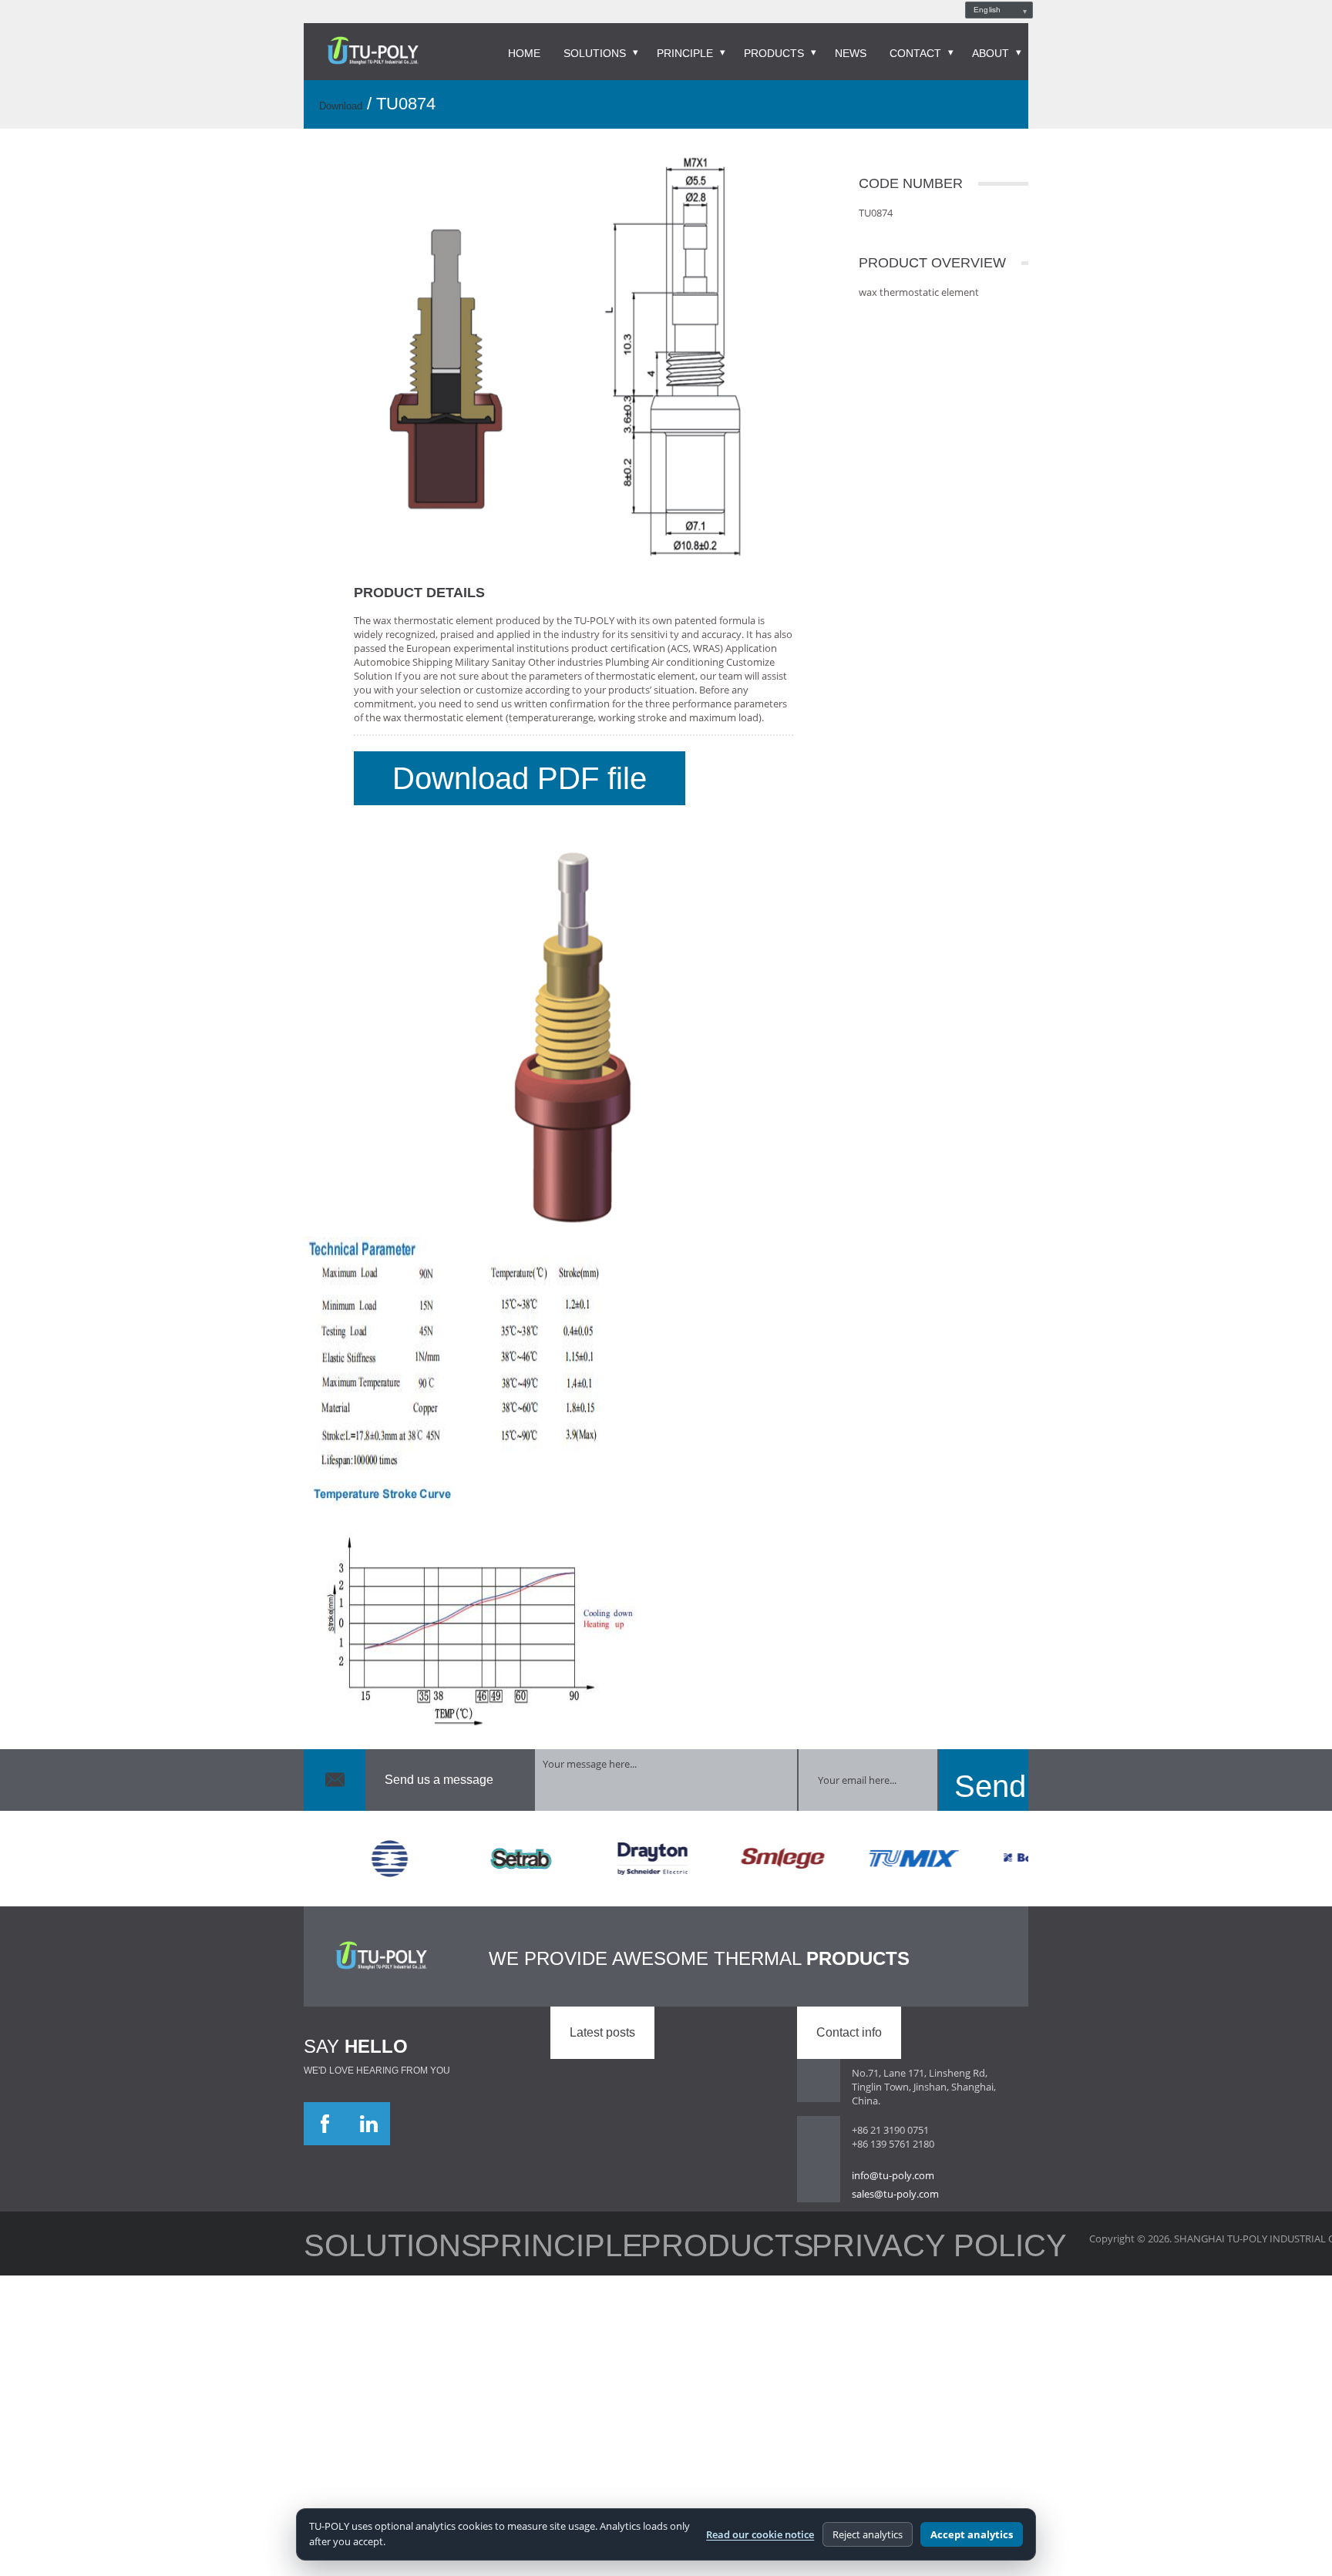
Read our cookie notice (760, 2534)
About (991, 53)
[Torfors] (349, 1843)
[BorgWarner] (1004, 1843)
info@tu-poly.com (893, 2160)
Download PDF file (447, 771)
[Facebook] (325, 2108)
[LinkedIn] (368, 2108)
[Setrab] (480, 1843)
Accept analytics (972, 2534)
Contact (915, 53)
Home (524, 53)
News (851, 53)
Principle (685, 53)
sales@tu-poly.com (895, 2178)
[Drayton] (611, 1843)
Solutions (595, 53)
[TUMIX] (873, 1843)
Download (341, 106)
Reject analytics (868, 2534)
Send (984, 1764)
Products (774, 53)
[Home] (373, 52)
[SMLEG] (742, 1843)
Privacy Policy (559, 2223)
